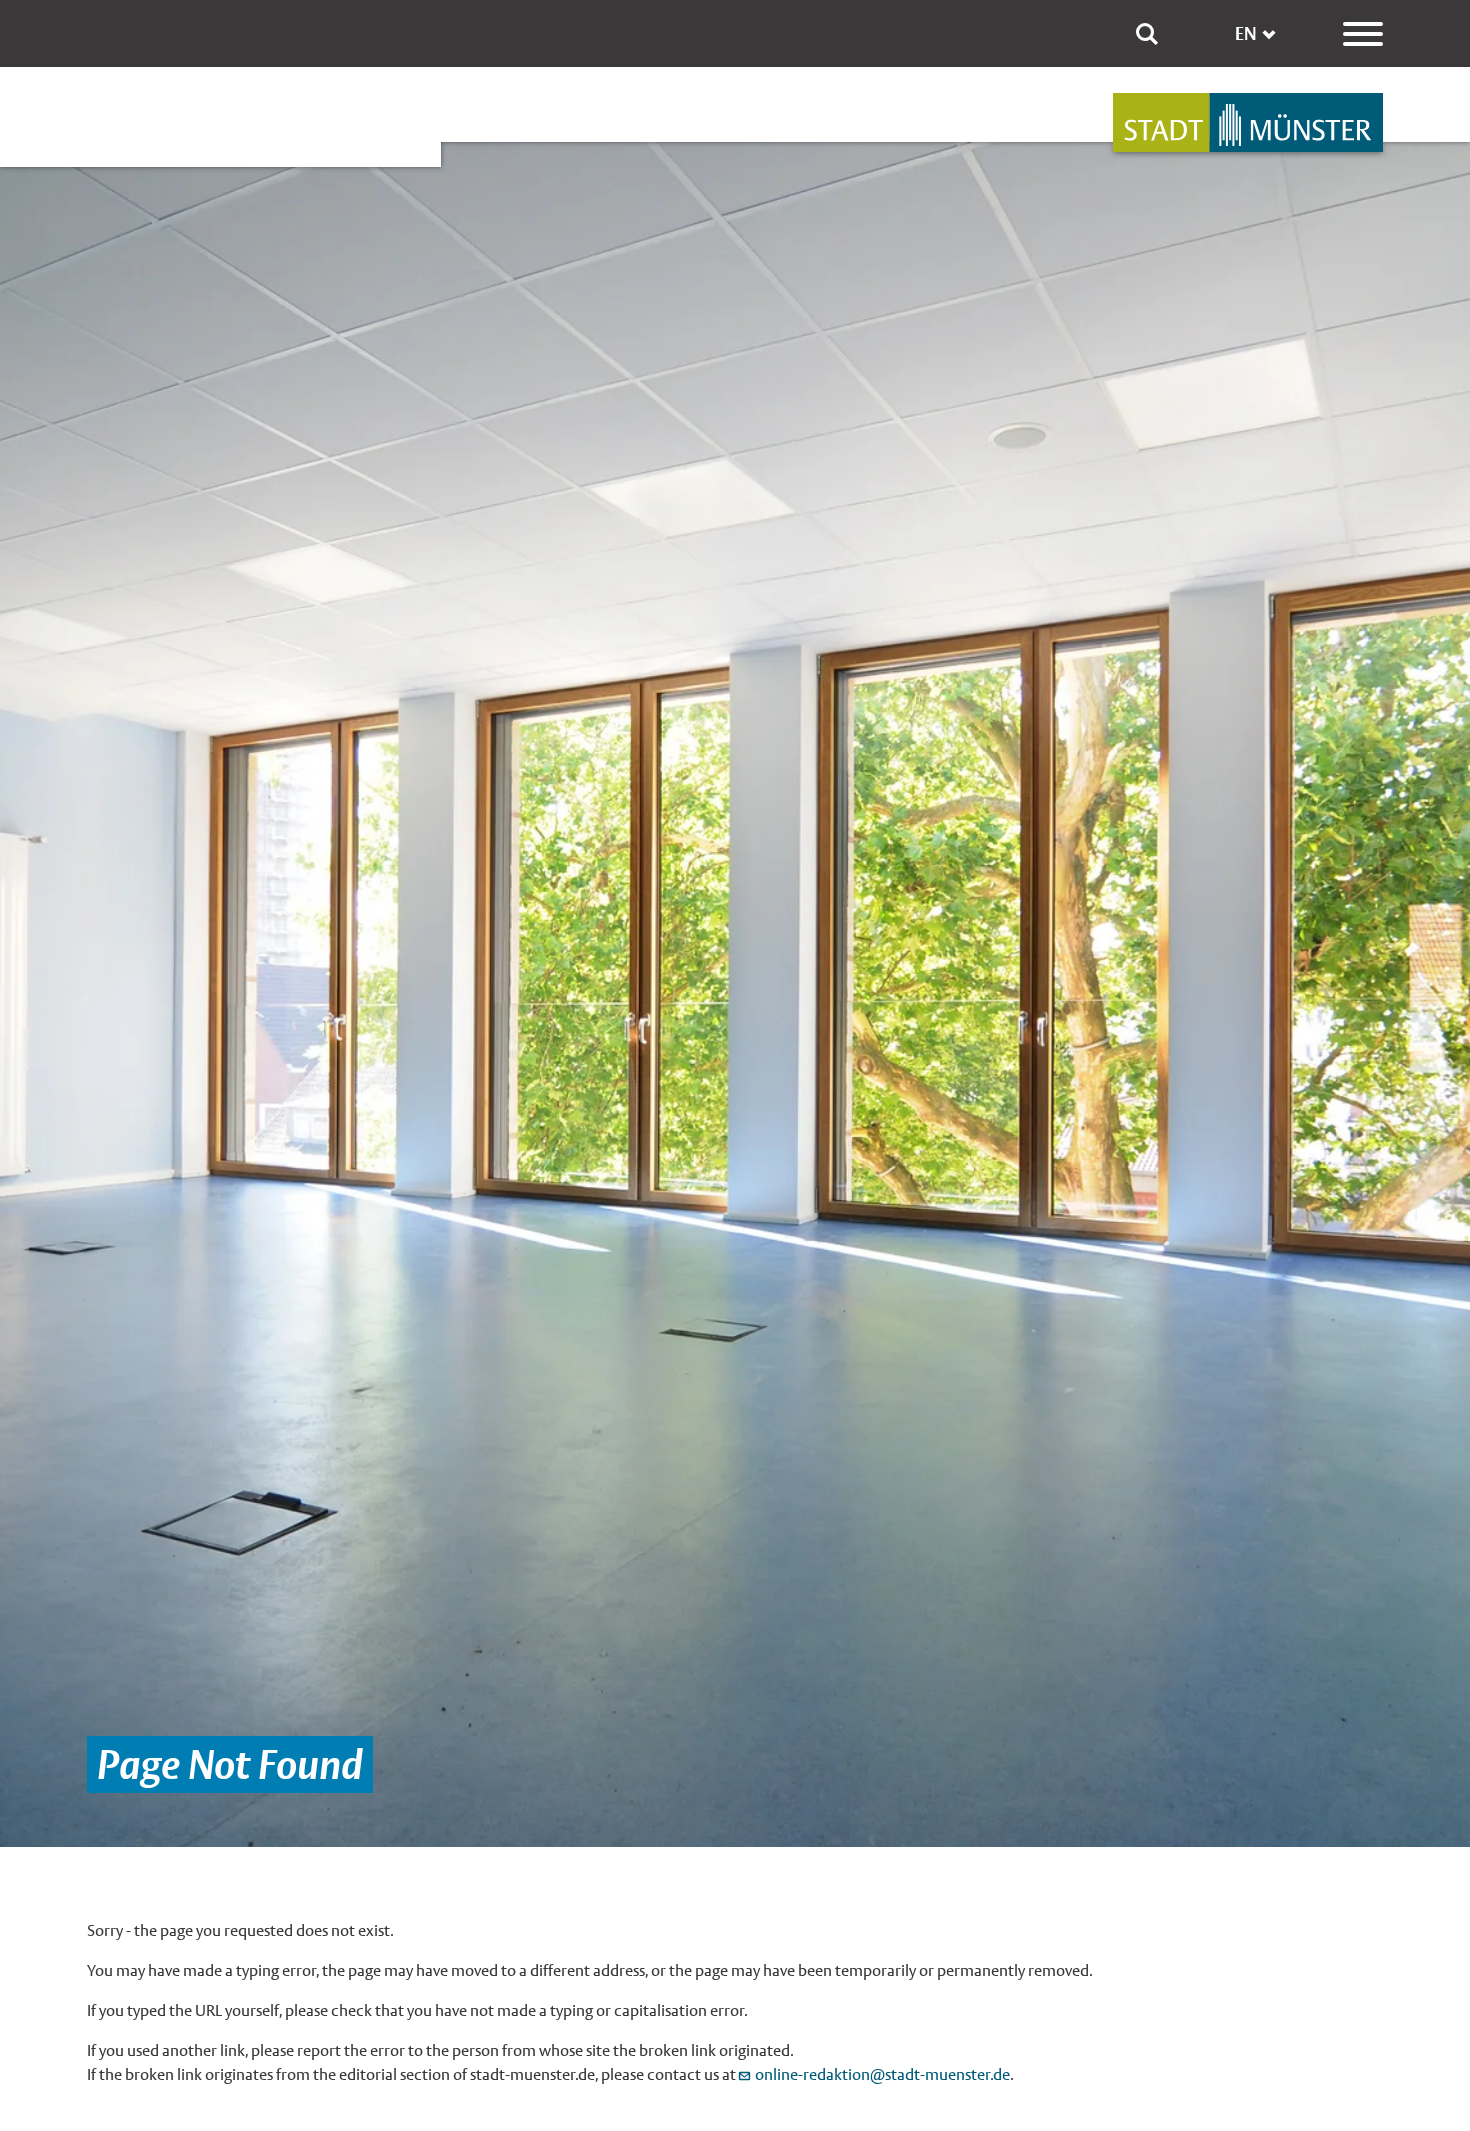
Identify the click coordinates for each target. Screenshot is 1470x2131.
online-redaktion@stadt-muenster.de (882, 2074)
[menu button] (1363, 34)
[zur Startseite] (1248, 122)
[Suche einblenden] (1147, 34)
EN (1246, 33)
